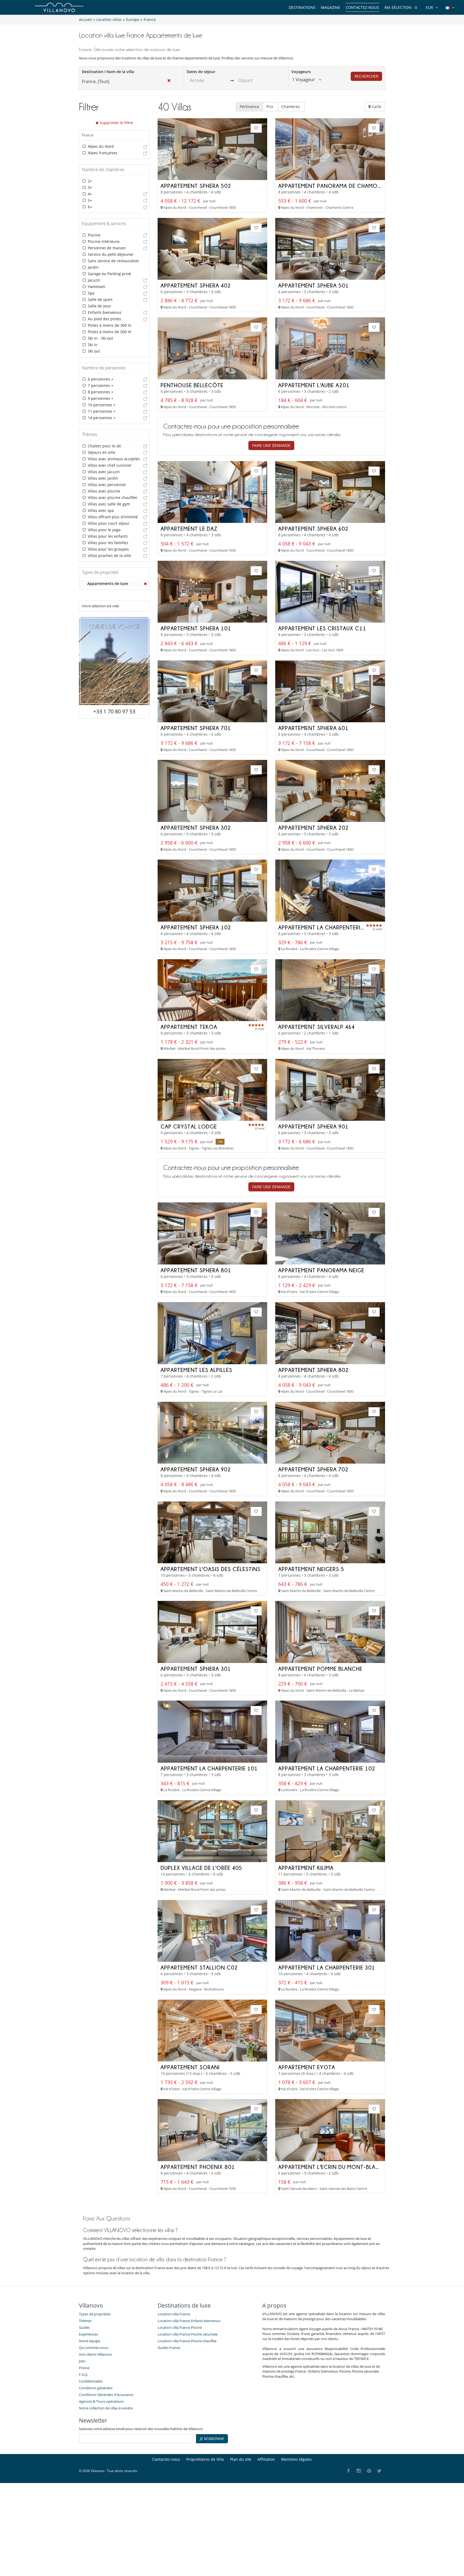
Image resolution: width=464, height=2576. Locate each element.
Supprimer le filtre (116, 123)
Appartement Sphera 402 (196, 285)
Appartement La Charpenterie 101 (209, 1768)
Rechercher (366, 76)
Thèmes (85, 2321)
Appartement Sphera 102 (196, 927)
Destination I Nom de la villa (108, 72)
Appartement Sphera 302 (196, 828)
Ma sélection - (401, 7)
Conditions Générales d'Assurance (106, 2395)
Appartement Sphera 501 (313, 285)
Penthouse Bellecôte (192, 385)
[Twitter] (380, 2471)
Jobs (82, 2361)
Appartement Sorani (190, 2067)
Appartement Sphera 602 (313, 529)
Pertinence (249, 107)
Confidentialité (91, 2381)
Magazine (331, 7)
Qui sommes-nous (94, 2348)
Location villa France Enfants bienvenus (189, 2321)
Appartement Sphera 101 (196, 628)
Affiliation (266, 2459)
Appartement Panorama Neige (321, 1270)
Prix (270, 107)
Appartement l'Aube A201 (314, 385)
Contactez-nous (362, 7)
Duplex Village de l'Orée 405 (201, 1868)
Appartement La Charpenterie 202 (327, 927)
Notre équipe (90, 2341)
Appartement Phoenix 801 (198, 2167)
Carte (376, 107)
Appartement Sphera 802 (313, 1370)
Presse (84, 2368)
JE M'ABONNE (212, 2439)
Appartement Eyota (307, 2067)
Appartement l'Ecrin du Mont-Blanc (331, 2167)
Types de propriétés (95, 2314)
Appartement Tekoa (189, 1027)
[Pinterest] (369, 2471)
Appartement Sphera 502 (196, 186)
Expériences (88, 2334)
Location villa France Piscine (180, 2327)
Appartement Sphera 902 (196, 1469)
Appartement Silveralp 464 (316, 1027)
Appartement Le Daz (189, 529)
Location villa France (174, 2314)
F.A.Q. (83, 2374)
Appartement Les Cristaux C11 (322, 628)
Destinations (302, 7)
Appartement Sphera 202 (313, 828)
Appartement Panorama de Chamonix (332, 186)
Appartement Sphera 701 (196, 728)
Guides (84, 2327)
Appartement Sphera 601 (313, 728)
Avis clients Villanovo (95, 2354)
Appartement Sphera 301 (196, 1669)
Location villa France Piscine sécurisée (188, 2334)
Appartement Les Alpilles (196, 1370)
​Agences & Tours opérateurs (101, 2401)
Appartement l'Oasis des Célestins (211, 1569)
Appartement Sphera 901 (313, 1126)
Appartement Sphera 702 (313, 1469)
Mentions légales (296, 2459)
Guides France (169, 2348)
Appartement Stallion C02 (199, 1967)
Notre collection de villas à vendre (106, 2408)
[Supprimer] (146, 584)
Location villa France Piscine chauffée (187, 2341)
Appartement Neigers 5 (311, 1569)
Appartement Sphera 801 (196, 1270)
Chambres (291, 107)
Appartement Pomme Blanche (320, 1669)
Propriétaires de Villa (205, 2459)
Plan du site (241, 2459)
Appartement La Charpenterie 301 (327, 1967)
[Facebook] (348, 2471)
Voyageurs (301, 72)
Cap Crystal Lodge (189, 1126)
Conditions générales (96, 2388)
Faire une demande (271, 445)
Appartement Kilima (306, 1868)
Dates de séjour (201, 72)
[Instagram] (359, 2471)
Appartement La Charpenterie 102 (327, 1768)
